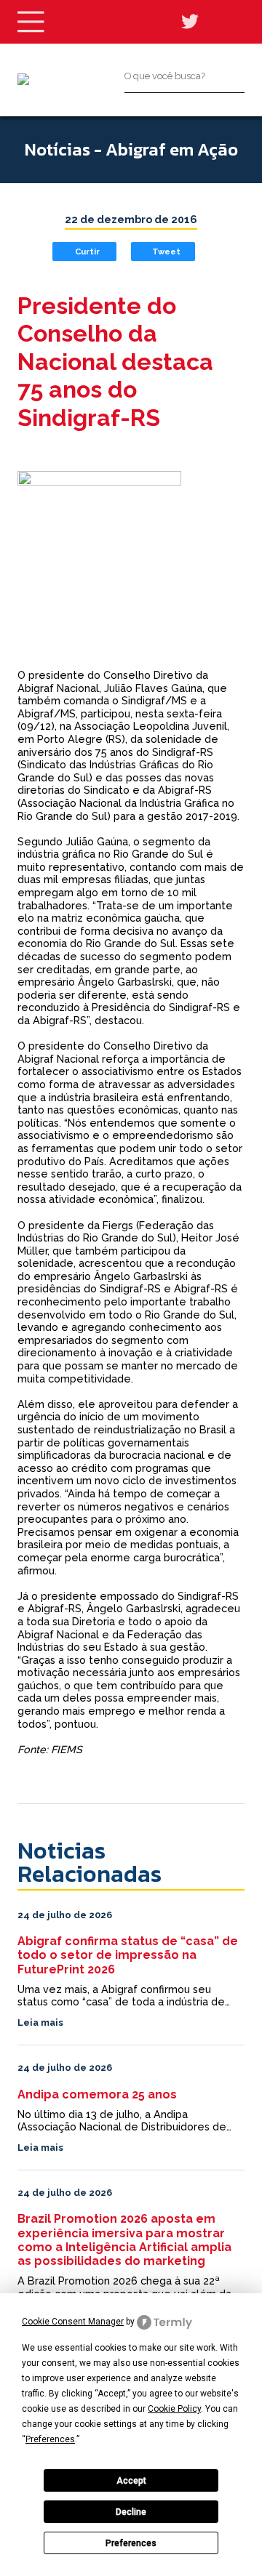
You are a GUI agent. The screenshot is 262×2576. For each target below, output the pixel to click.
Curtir (87, 251)
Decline (131, 2512)
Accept (131, 2481)
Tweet (166, 251)
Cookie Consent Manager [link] (73, 2322)
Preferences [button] (50, 2439)
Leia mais (40, 2022)
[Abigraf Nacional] (23, 79)
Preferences (131, 2543)
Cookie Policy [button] (174, 2409)
